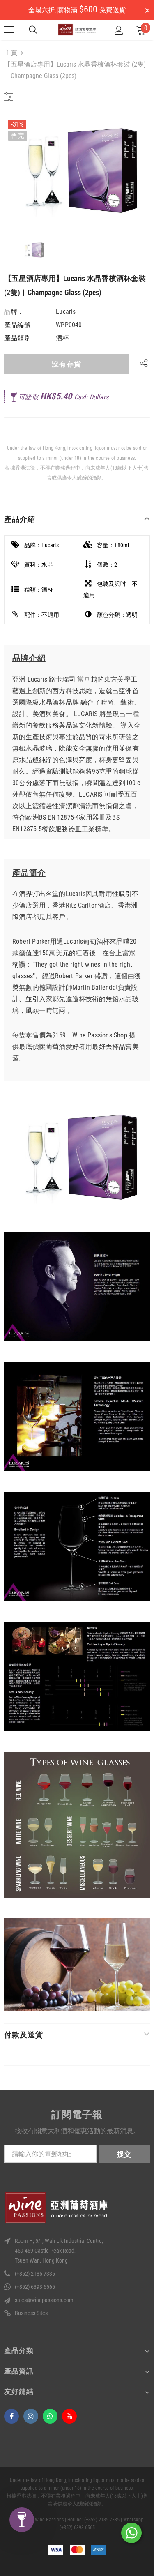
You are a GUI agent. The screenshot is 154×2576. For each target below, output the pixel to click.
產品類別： (21, 338)
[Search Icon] (33, 30)
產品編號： (21, 325)
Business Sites (31, 2313)
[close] (147, 11)
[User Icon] (119, 30)
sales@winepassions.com (44, 2300)
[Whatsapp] (50, 2416)
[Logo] (77, 30)
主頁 (11, 53)
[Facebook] (11, 2416)
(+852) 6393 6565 (35, 2287)
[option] (77, 170)
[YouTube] (69, 2416)
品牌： (14, 312)
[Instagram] (31, 2416)
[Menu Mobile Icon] (9, 30)
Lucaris (66, 312)
